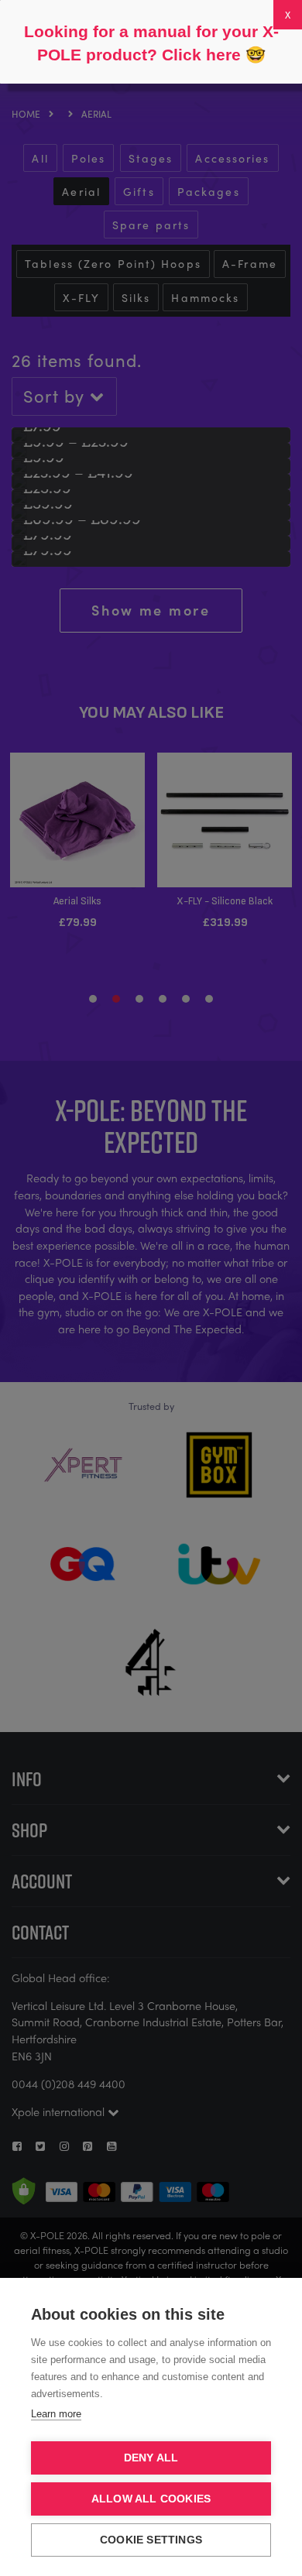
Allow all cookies (151, 2499)
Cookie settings (151, 2540)
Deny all (151, 2458)
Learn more (56, 2414)
